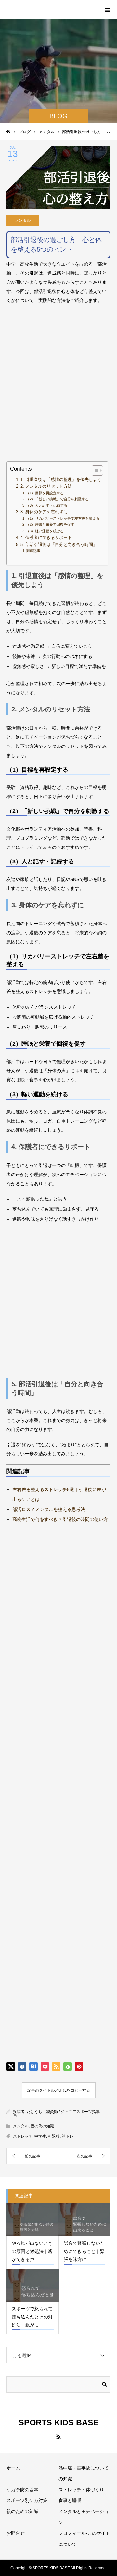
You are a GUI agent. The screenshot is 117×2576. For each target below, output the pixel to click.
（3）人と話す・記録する (47, 505)
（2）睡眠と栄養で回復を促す (50, 524)
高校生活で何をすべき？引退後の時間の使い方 (60, 1519)
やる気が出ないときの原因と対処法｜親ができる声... (32, 2251)
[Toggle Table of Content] (94, 471)
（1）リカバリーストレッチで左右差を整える (63, 518)
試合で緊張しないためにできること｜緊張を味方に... (84, 2251)
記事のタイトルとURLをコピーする (59, 2090)
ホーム (13, 2468)
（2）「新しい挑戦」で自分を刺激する (57, 499)
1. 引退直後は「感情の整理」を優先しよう (61, 480)
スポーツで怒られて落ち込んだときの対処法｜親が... (32, 2317)
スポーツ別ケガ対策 (27, 2500)
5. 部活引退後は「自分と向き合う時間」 (59, 545)
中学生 (40, 2136)
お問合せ (16, 2533)
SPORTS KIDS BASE (47, 9)
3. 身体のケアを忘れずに (44, 512)
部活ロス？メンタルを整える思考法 (49, 1509)
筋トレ (68, 2136)
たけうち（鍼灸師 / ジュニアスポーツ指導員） (56, 2114)
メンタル (23, 220)
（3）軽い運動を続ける (45, 531)
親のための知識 (22, 2511)
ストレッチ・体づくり (81, 2490)
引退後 (54, 2136)
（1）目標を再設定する (45, 493)
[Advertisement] (58, 388)
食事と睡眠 (70, 2500)
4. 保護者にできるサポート (46, 538)
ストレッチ (23, 2136)
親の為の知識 (42, 2126)
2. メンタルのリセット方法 (46, 486)
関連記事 (33, 551)
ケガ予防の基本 (22, 2490)
